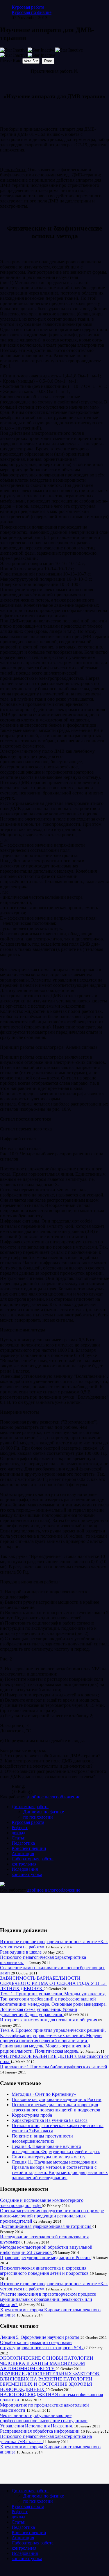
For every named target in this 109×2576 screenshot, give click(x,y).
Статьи (19, 1838)
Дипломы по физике (44, 1812)
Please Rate (11, 61)
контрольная (24, 1864)
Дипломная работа (30, 1807)
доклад (18, 1833)
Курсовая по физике (32, 12)
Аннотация (23, 1854)
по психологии (38, 1817)
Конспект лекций (29, 1848)
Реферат (20, 1827)
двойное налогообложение (54, 1797)
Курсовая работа (28, 7)
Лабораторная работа (33, 1859)
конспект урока (27, 1874)
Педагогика (23, 1843)
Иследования (25, 1869)
